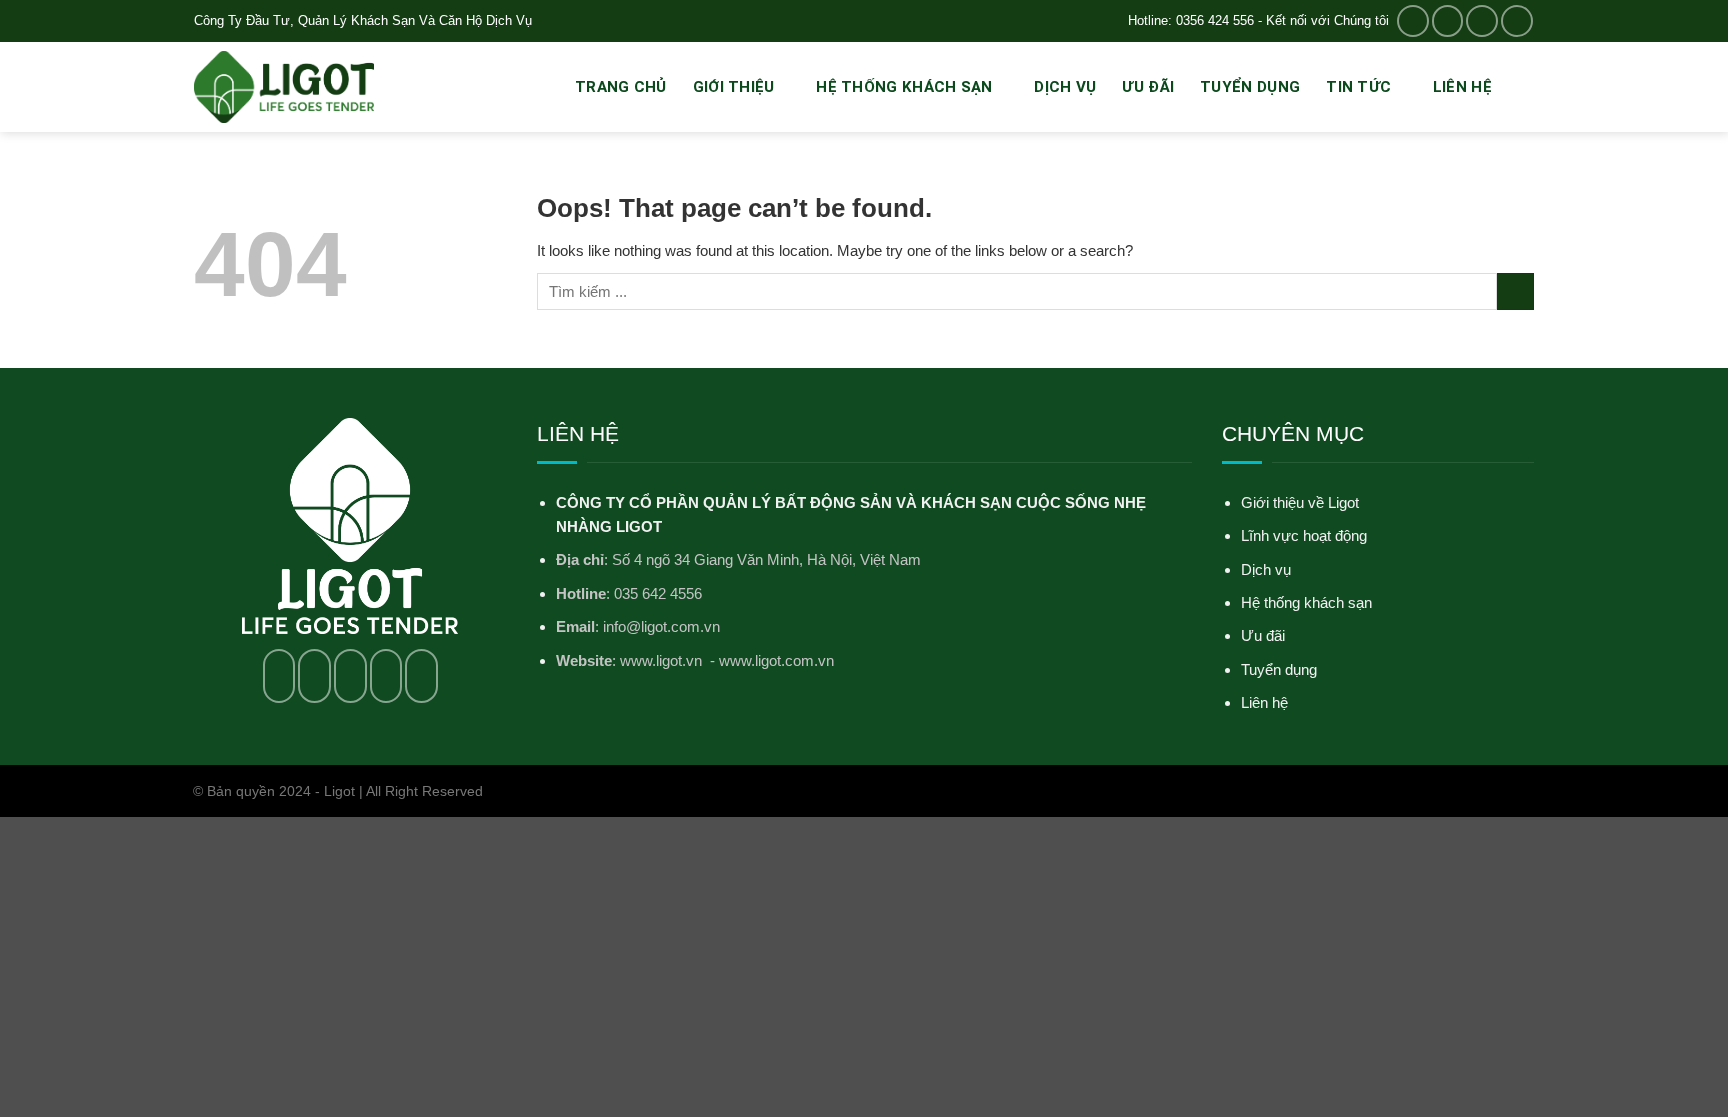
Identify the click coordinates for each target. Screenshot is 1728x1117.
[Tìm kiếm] (1526, 86)
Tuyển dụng (1250, 87)
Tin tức (1358, 87)
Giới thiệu (734, 87)
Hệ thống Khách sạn (904, 87)
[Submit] (1515, 291)
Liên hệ (1462, 87)
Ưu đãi (1148, 87)
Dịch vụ (1065, 87)
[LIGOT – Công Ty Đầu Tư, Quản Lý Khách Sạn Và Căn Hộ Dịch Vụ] (284, 87)
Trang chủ (621, 87)
